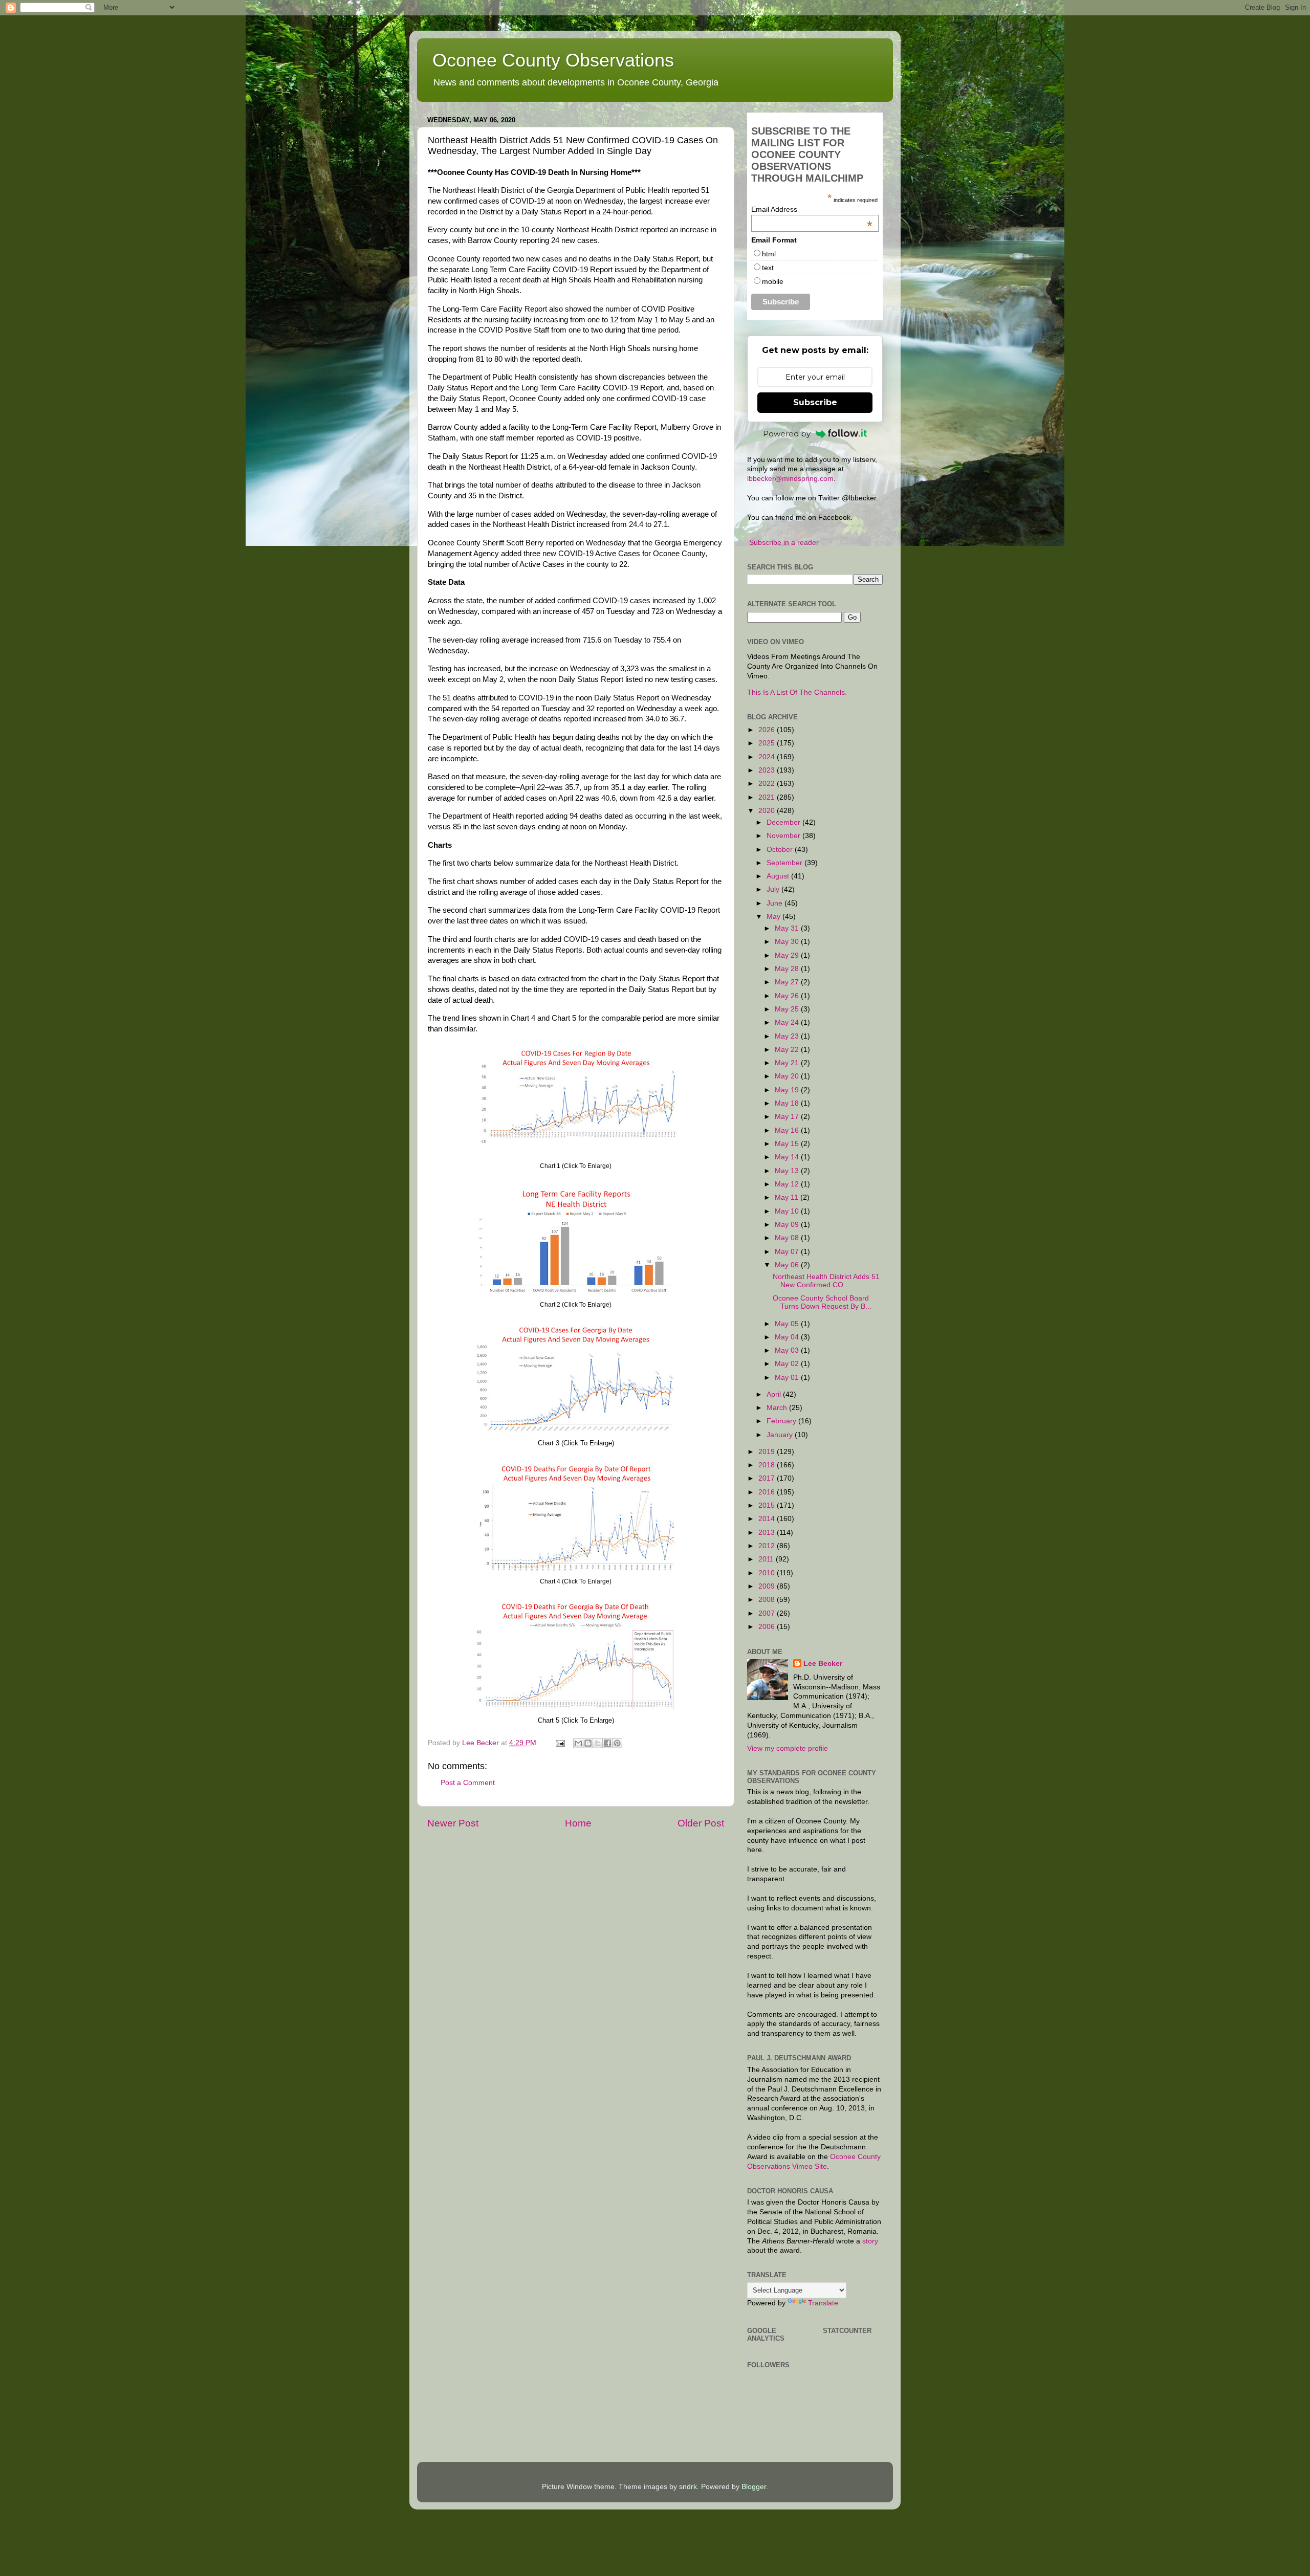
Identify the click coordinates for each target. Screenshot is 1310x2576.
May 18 (788, 1103)
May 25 (788, 1009)
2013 (768, 1533)
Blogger (754, 2487)
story (870, 2241)
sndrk (688, 2487)
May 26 (788, 996)
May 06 (788, 1265)
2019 (768, 1452)
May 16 (788, 1130)
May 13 (788, 1171)
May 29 (788, 955)
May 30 (788, 942)
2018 (768, 1465)
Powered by (787, 434)
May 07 (788, 1252)
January (781, 1435)
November (784, 836)
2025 (768, 743)
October (781, 850)
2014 (768, 1519)
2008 (768, 1600)
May (774, 917)
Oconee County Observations (553, 60)
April (775, 1394)
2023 (768, 770)
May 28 (788, 969)
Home (578, 1823)
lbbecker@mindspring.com (790, 479)
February (782, 1421)
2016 (768, 1492)
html (769, 254)
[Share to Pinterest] (617, 1743)
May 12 (788, 1184)
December (784, 822)
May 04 (788, 1337)
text (768, 268)
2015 (768, 1505)
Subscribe (815, 402)
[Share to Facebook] (607, 1743)
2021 (768, 797)
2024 (768, 757)
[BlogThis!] (588, 1743)
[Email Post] (560, 1743)
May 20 (788, 1076)
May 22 (788, 1050)
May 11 (788, 1197)
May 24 (788, 1022)
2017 (768, 1478)
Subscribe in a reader (784, 543)
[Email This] (578, 1743)
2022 (768, 784)
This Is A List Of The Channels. (797, 692)
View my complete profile (788, 1748)
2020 (768, 811)
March (778, 1408)
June (776, 903)
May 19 (788, 1090)
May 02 (788, 1364)
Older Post (701, 1823)
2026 (768, 730)
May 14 (788, 1157)
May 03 (788, 1350)
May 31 (788, 928)
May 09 (788, 1225)
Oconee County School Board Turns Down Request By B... (822, 1302)
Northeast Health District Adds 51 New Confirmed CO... (826, 1281)
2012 (768, 1546)
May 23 (788, 1036)
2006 (768, 1627)
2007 (768, 1613)
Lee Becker (823, 1664)
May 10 (788, 1211)
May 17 (788, 1117)
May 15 (788, 1144)
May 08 (788, 1238)
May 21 (788, 1063)
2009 (768, 1586)
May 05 (788, 1324)
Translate (823, 2303)
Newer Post (453, 1823)
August (779, 876)
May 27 (788, 982)
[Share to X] (598, 1743)
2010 (768, 1573)
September (785, 863)
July (774, 889)
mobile (773, 281)
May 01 (788, 1378)
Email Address (812, 209)
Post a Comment (468, 1783)
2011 (767, 1559)
